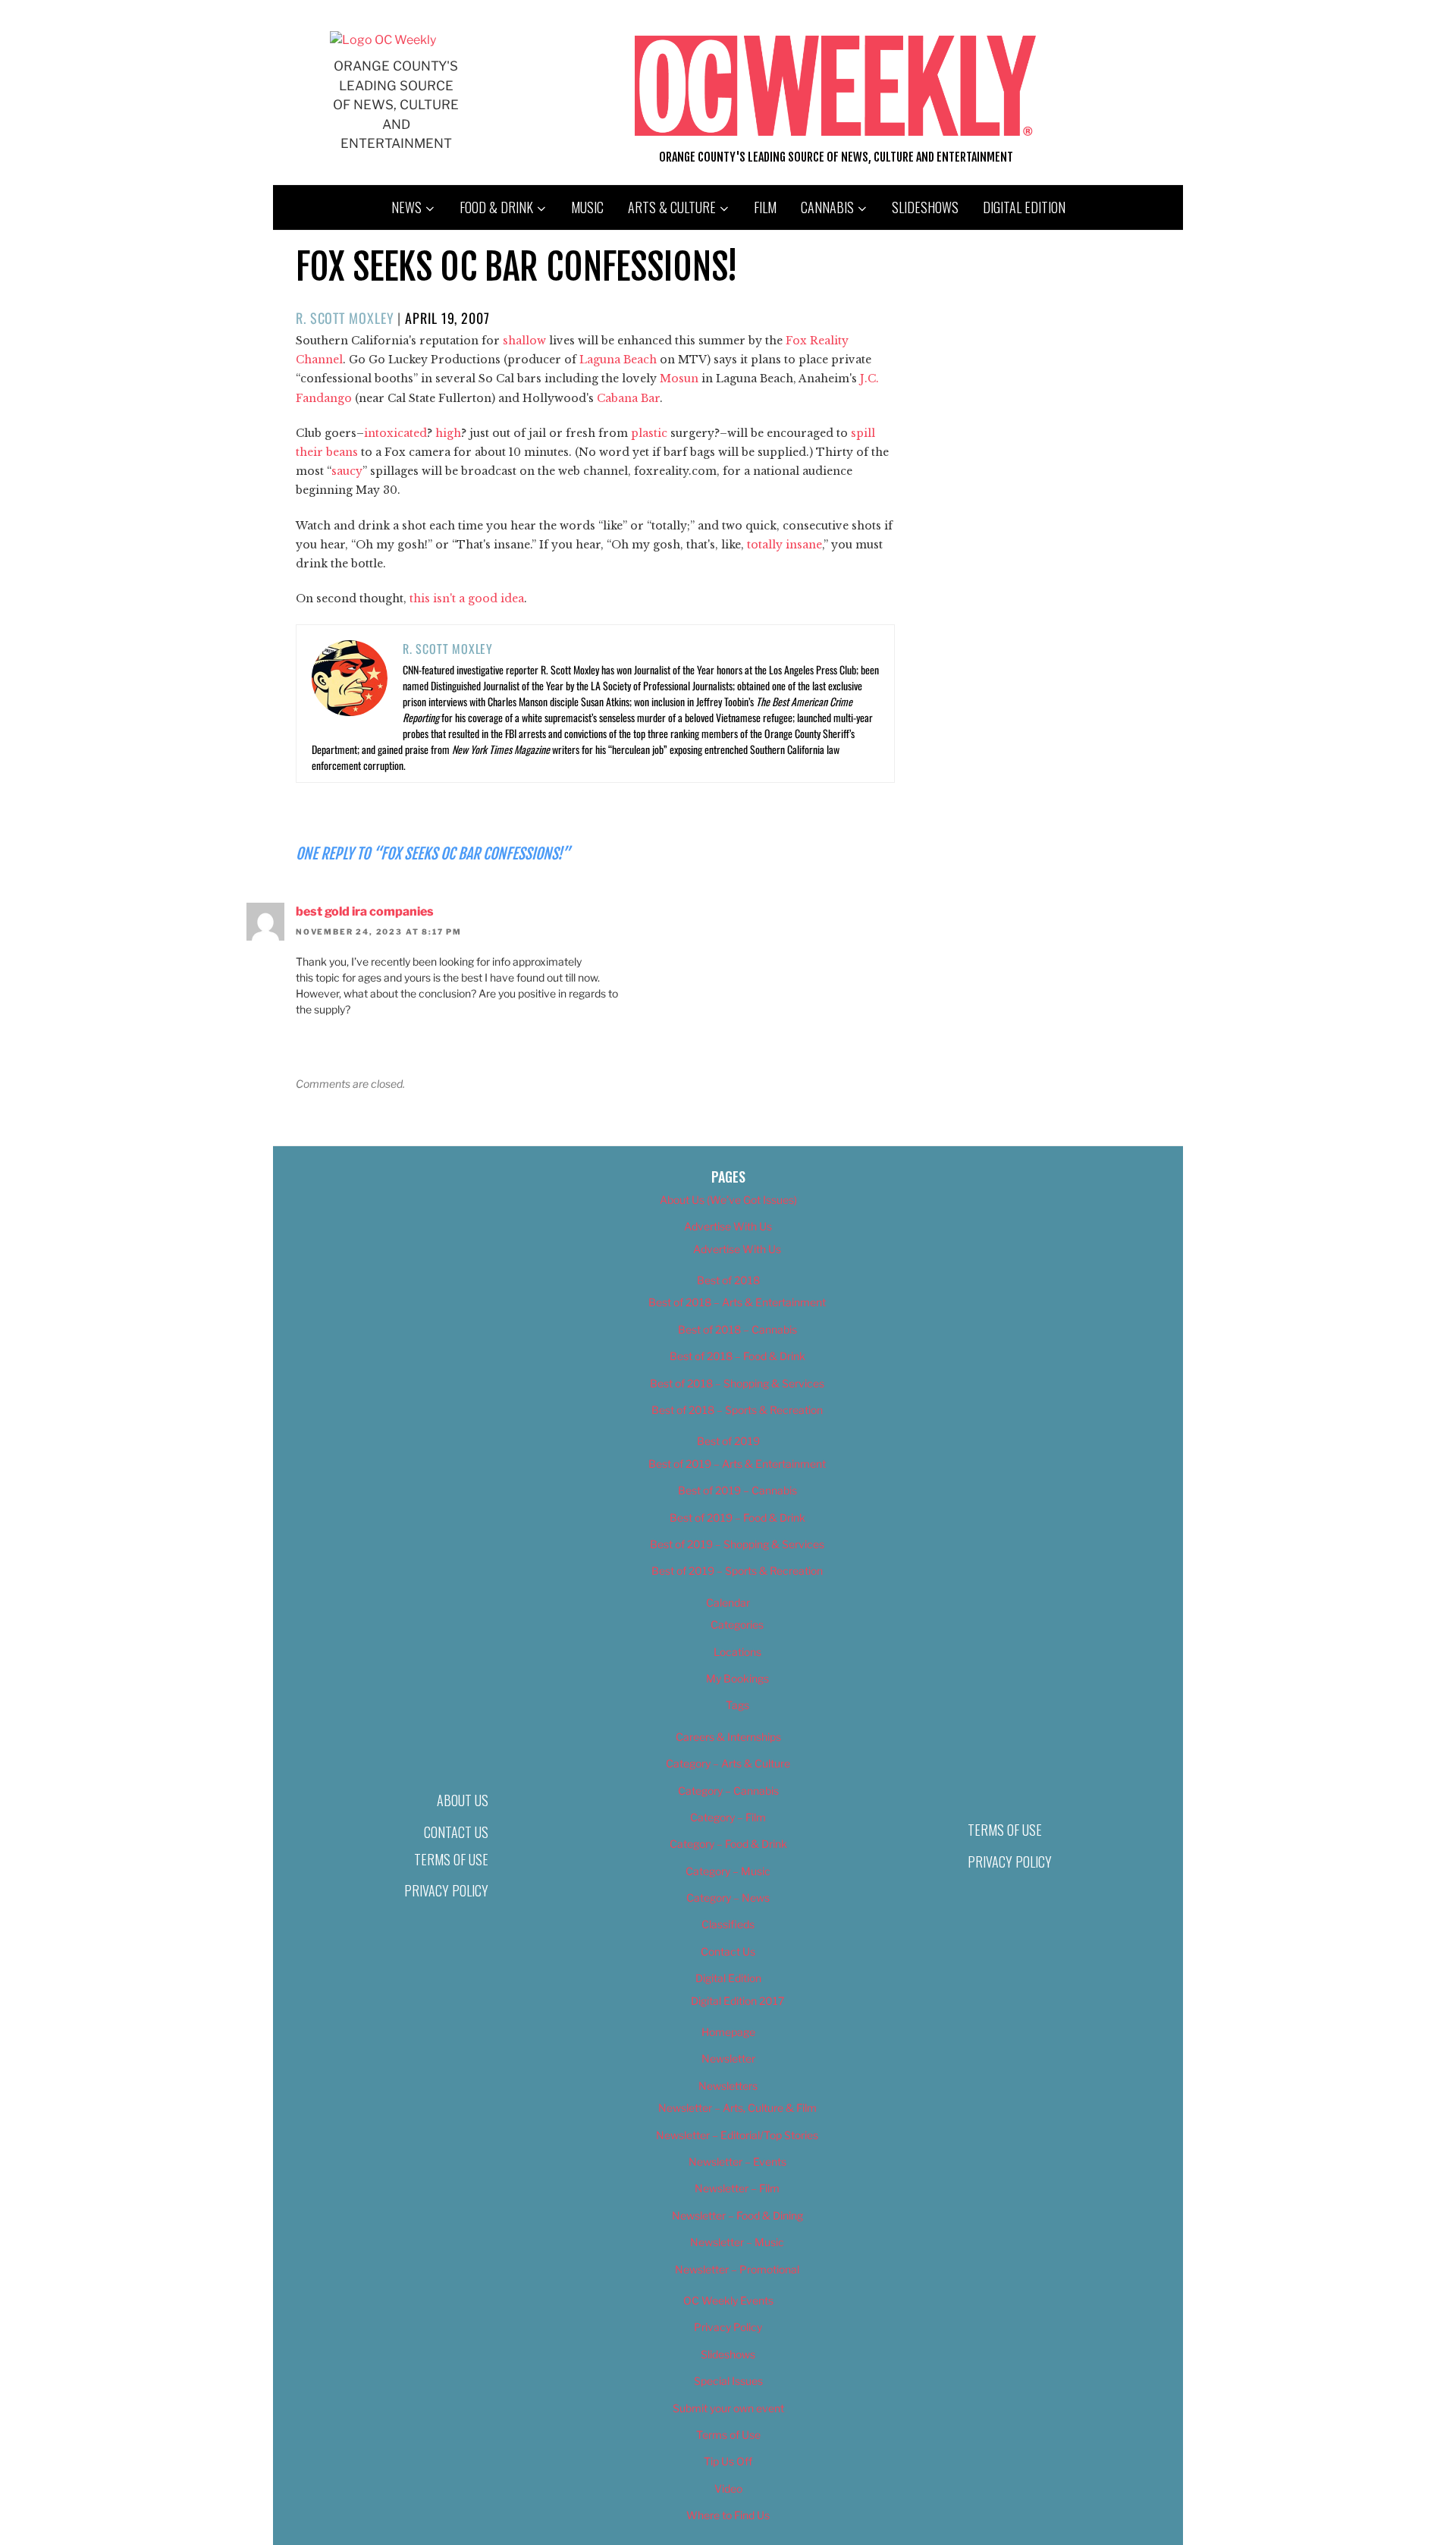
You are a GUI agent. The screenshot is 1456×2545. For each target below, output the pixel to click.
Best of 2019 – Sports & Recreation (737, 1571)
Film (765, 207)
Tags (737, 1705)
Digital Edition (1024, 207)
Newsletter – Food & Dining (737, 2215)
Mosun (679, 379)
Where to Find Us (728, 2515)
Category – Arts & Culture (728, 1763)
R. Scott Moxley (345, 318)
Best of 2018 (728, 1280)
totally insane (784, 545)
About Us (463, 1800)
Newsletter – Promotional (737, 2269)
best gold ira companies (365, 911)
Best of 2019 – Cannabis (737, 1490)
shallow (524, 341)
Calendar (728, 1602)
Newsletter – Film (737, 2188)
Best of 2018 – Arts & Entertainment (737, 1302)
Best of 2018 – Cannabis (737, 1329)
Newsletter (728, 2058)
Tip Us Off (728, 2461)
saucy (347, 471)
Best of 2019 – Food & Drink (737, 1518)
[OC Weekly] (383, 40)
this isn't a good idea (465, 599)
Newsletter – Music (737, 2242)
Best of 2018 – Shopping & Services (737, 1383)
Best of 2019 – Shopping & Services (737, 1544)
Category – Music (728, 1871)
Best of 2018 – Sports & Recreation (737, 1410)
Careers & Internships (728, 1737)
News (406, 207)
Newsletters (728, 2086)
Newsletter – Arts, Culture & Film (737, 2108)
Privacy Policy (446, 1890)
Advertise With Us (728, 1226)
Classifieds (728, 1924)
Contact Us (456, 1832)
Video (728, 2488)
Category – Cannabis (728, 1791)
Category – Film (728, 1817)
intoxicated (395, 433)
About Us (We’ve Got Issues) (728, 1200)
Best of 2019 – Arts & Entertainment (737, 1464)
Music (587, 207)
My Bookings (737, 1678)
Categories (737, 1624)
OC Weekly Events (728, 2300)
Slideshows (925, 207)
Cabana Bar (628, 398)
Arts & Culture (672, 207)
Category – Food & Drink (728, 1844)
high (448, 433)
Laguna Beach (618, 360)
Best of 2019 (728, 1441)
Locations (737, 1652)
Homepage (728, 2032)
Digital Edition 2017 (737, 2001)
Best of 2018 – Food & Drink (737, 1356)
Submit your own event (728, 2408)
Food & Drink (496, 207)
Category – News (728, 1898)
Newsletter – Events (737, 2162)
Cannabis (827, 207)
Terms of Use (451, 1859)
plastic (649, 433)
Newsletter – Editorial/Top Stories (737, 2135)
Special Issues (728, 2381)
